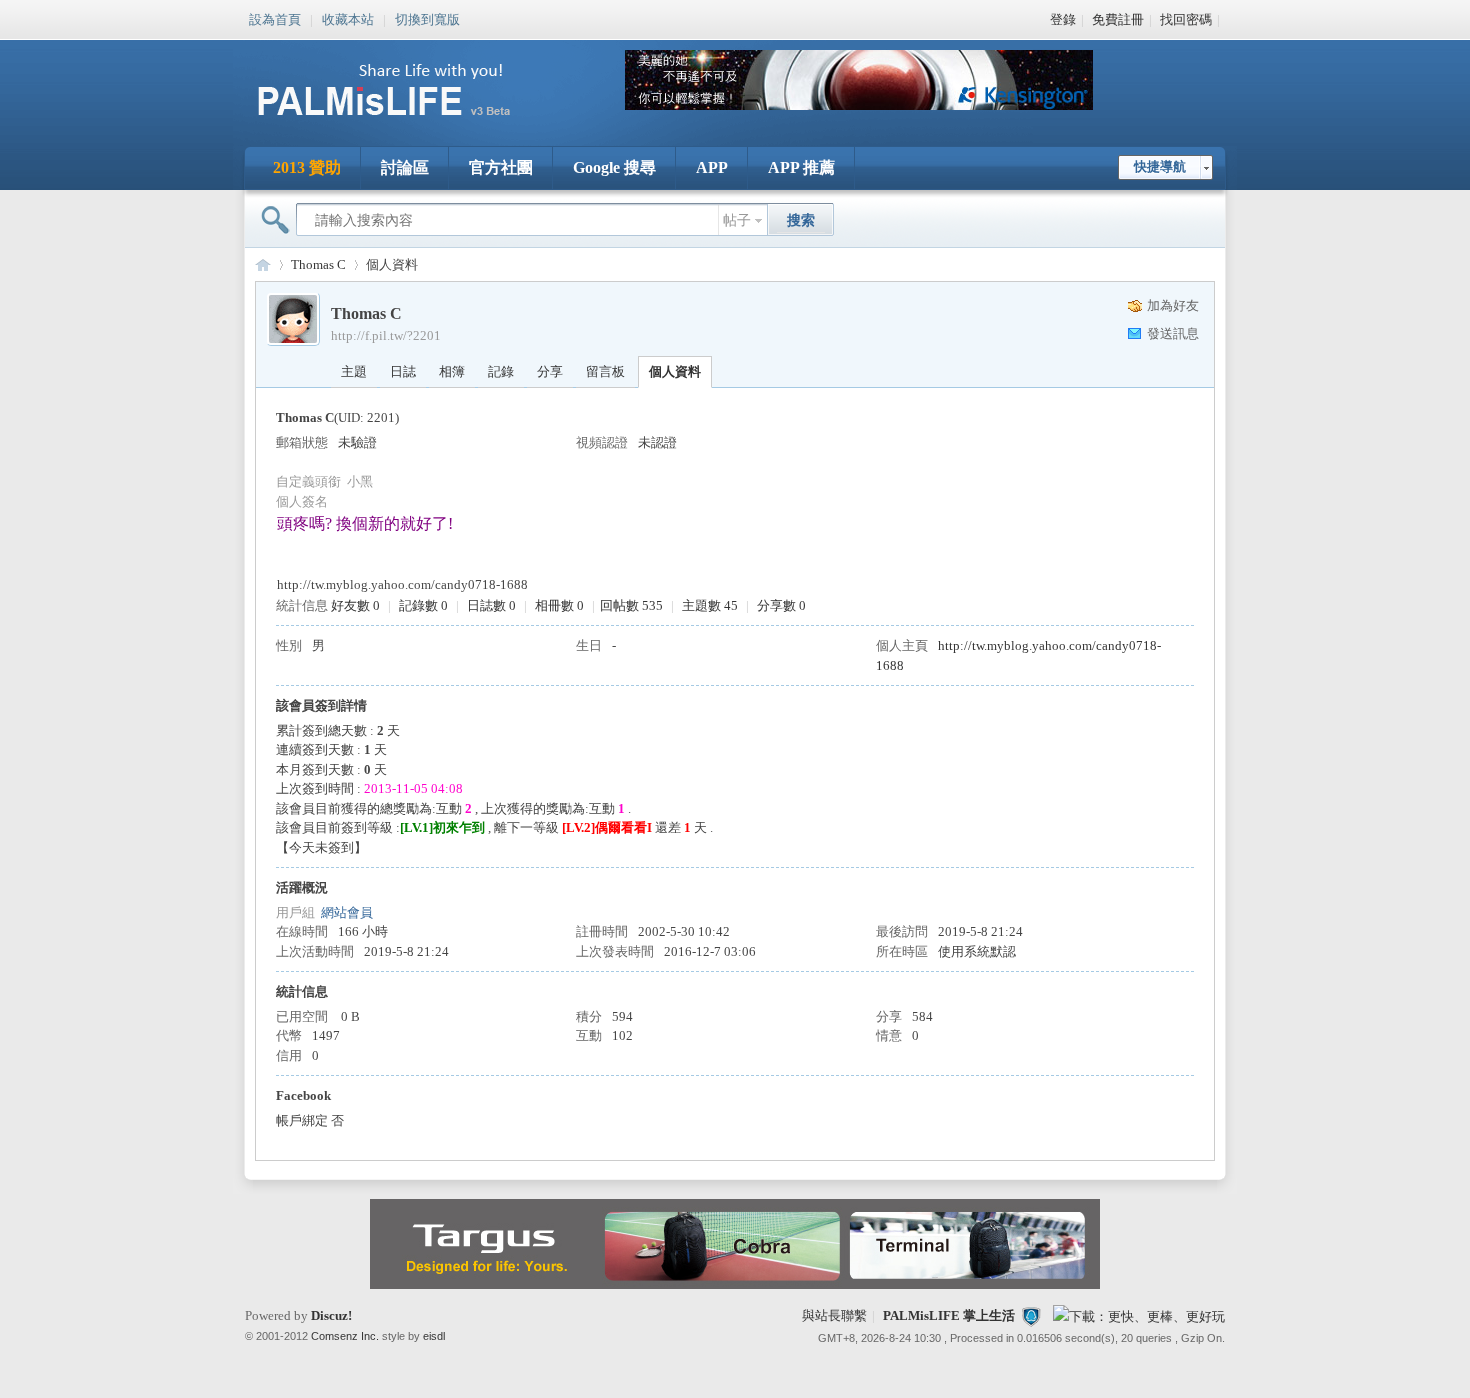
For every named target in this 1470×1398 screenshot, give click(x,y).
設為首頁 (275, 18)
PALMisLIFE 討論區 (263, 264)
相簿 (452, 371)
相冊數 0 (559, 605)
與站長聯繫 (834, 1315)
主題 (354, 371)
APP (712, 167)
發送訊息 (1173, 333)
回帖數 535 (631, 605)
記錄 (501, 371)
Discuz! (331, 1315)
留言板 (605, 371)
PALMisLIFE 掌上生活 (949, 1315)
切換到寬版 (427, 18)
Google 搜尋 (614, 167)
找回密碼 (1186, 19)
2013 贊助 (307, 167)
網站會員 (347, 912)
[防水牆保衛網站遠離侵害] (1031, 1315)
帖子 (737, 220)
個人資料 (675, 371)
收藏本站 (348, 18)
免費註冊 (1118, 19)
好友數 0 (355, 605)
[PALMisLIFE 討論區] (405, 123)
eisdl (434, 1336)
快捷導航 (1160, 166)
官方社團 (501, 167)
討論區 (405, 167)
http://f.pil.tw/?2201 (386, 335)
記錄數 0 (423, 605)
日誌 (403, 371)
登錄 (1063, 19)
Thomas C (318, 264)
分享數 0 (781, 605)
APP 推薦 (801, 167)
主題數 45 (710, 605)
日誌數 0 (491, 605)
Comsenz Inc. (345, 1336)
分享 (550, 371)
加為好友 (1173, 305)
